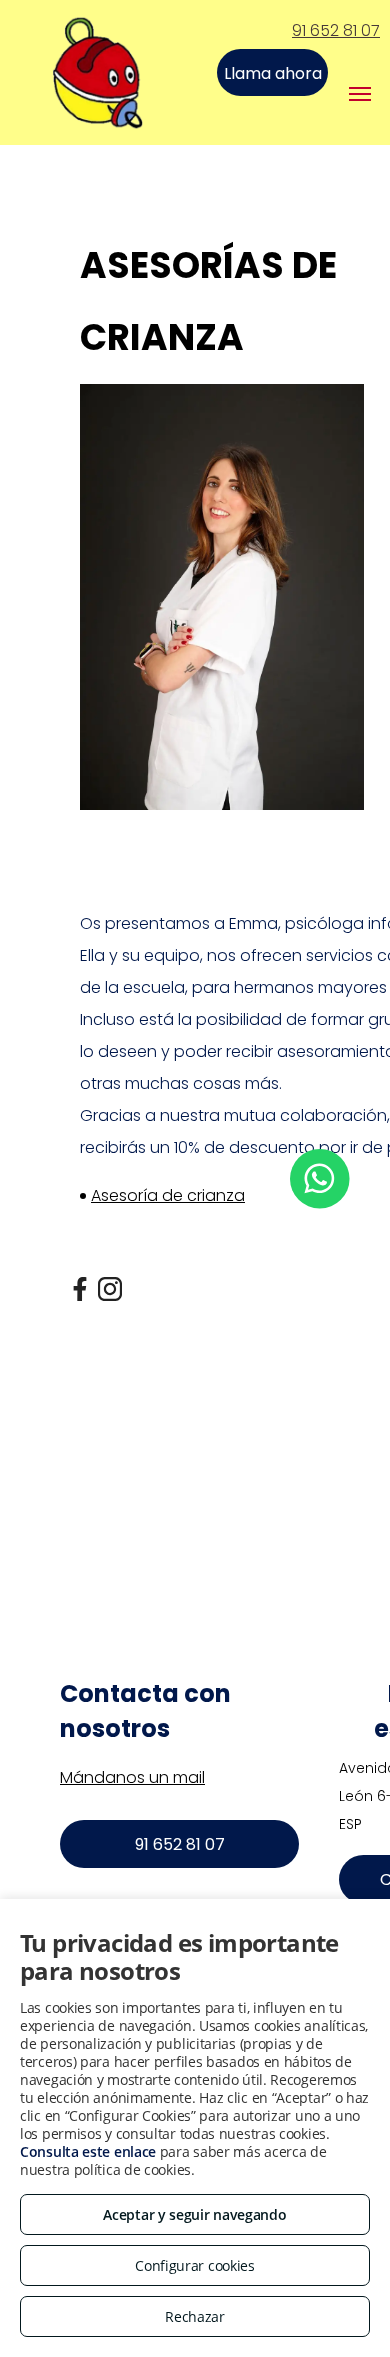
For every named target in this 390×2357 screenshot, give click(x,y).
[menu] (360, 94)
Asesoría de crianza (168, 1195)
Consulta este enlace (88, 2151)
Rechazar (195, 2316)
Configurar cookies (195, 2265)
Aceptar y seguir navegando (194, 2214)
